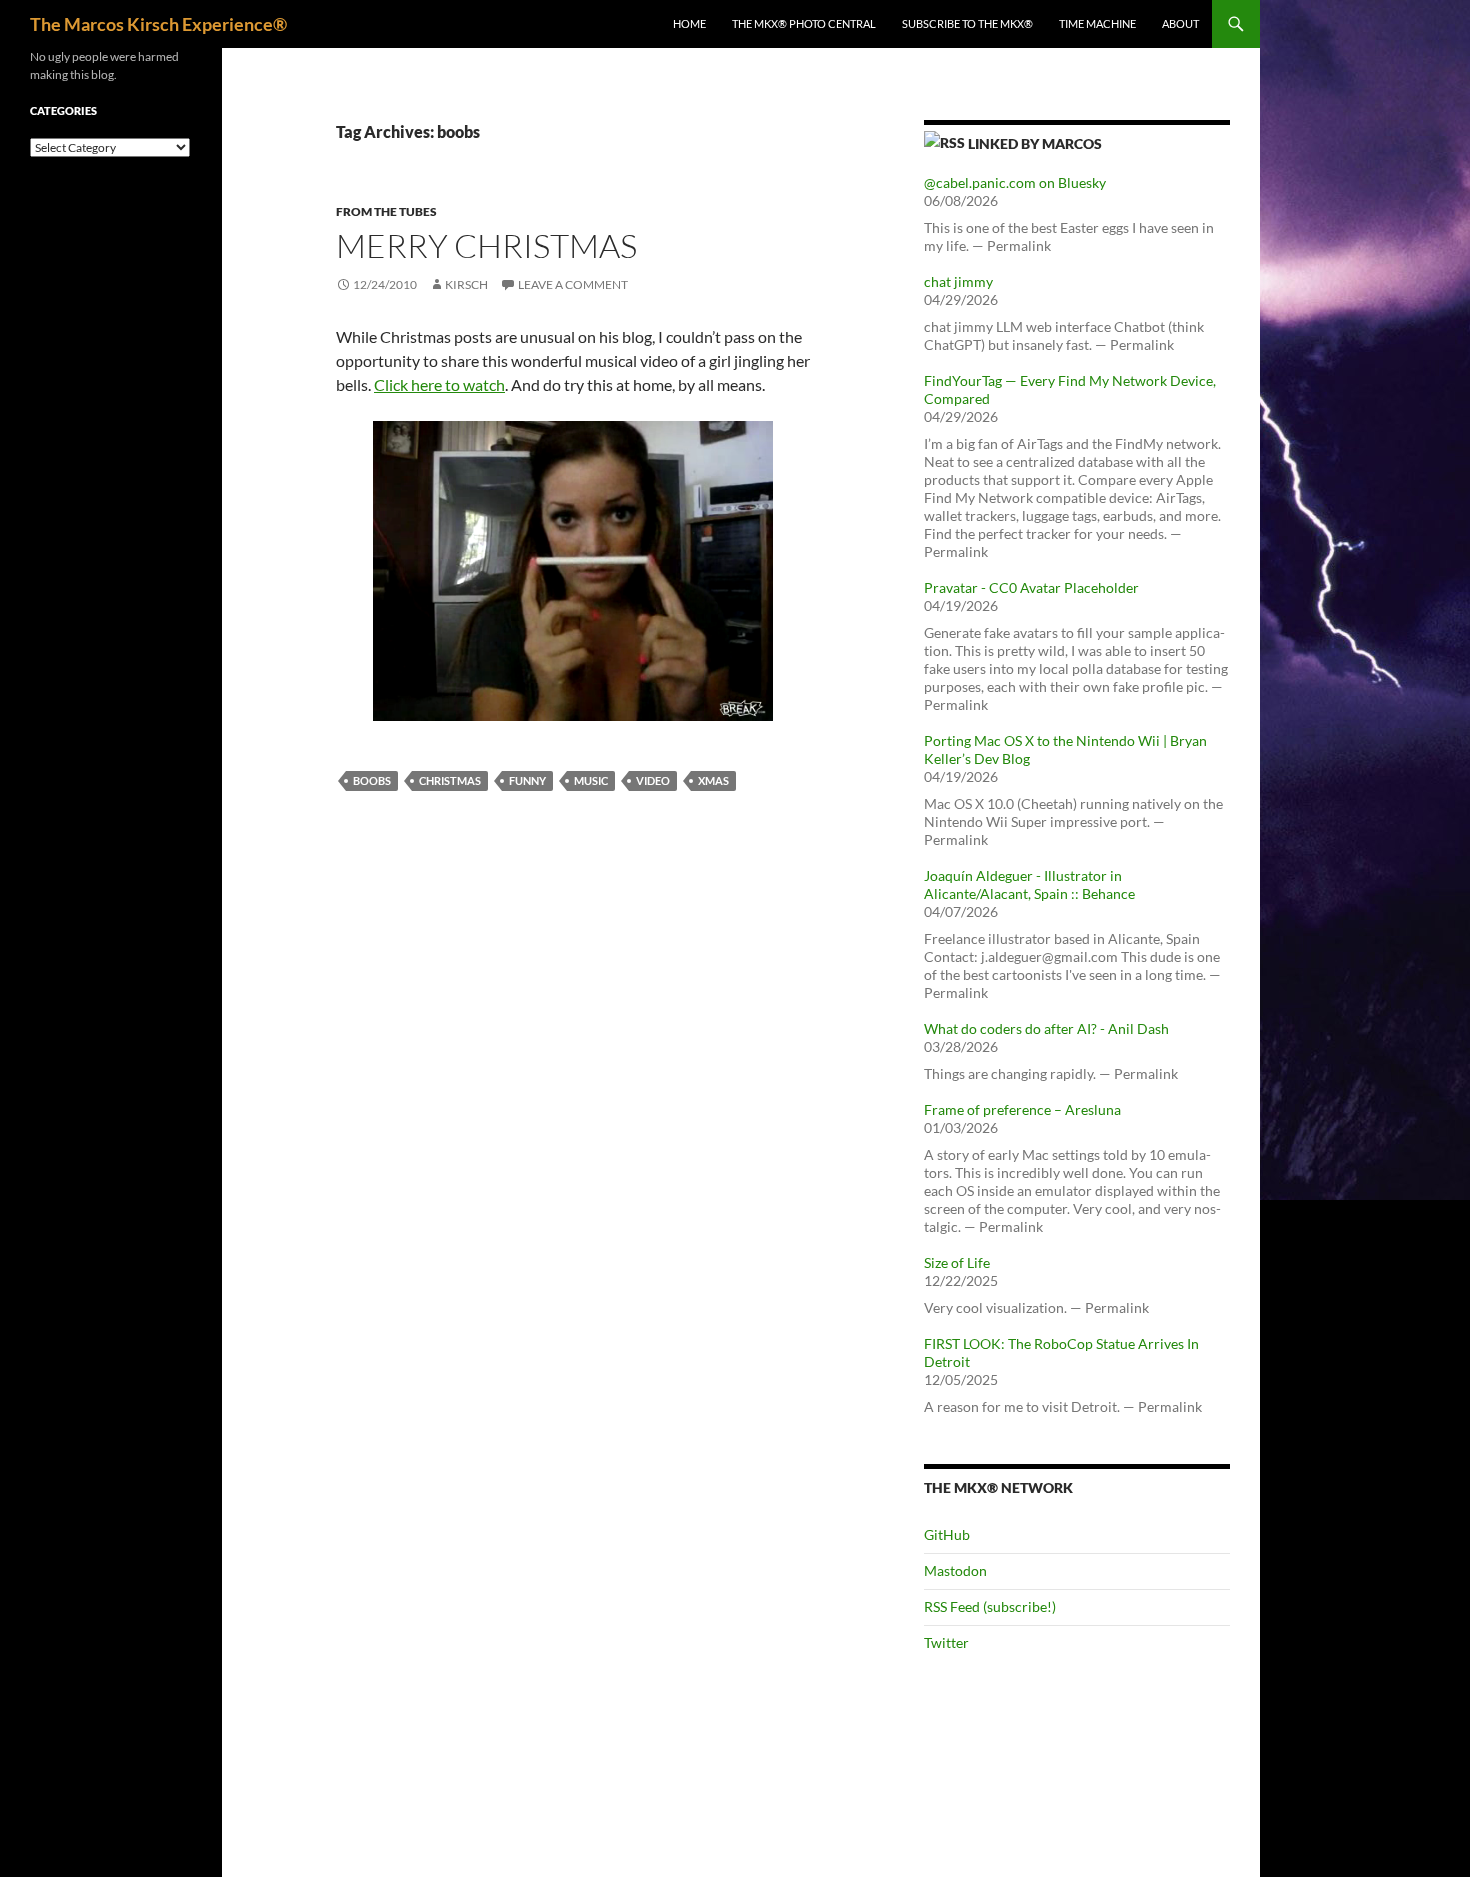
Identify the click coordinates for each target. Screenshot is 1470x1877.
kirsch (466, 284)
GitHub (947, 1534)
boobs (372, 780)
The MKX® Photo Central (804, 23)
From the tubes (386, 211)
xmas (713, 780)
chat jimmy (958, 281)
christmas (450, 780)
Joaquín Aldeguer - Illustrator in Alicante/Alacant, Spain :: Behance (1029, 884)
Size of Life (957, 1262)
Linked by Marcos (1035, 143)
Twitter (946, 1642)
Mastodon (955, 1570)
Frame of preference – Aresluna (1022, 1109)
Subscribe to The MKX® (967, 23)
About (1180, 23)
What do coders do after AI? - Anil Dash (1046, 1028)
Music (591, 780)
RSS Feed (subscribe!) (990, 1606)
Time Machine (1097, 23)
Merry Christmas (486, 245)
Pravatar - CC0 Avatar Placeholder (1031, 587)
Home (689, 23)
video (653, 780)
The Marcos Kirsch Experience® (158, 24)
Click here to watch (439, 384)
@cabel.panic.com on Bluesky (1015, 182)
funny (527, 780)
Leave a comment (573, 284)
